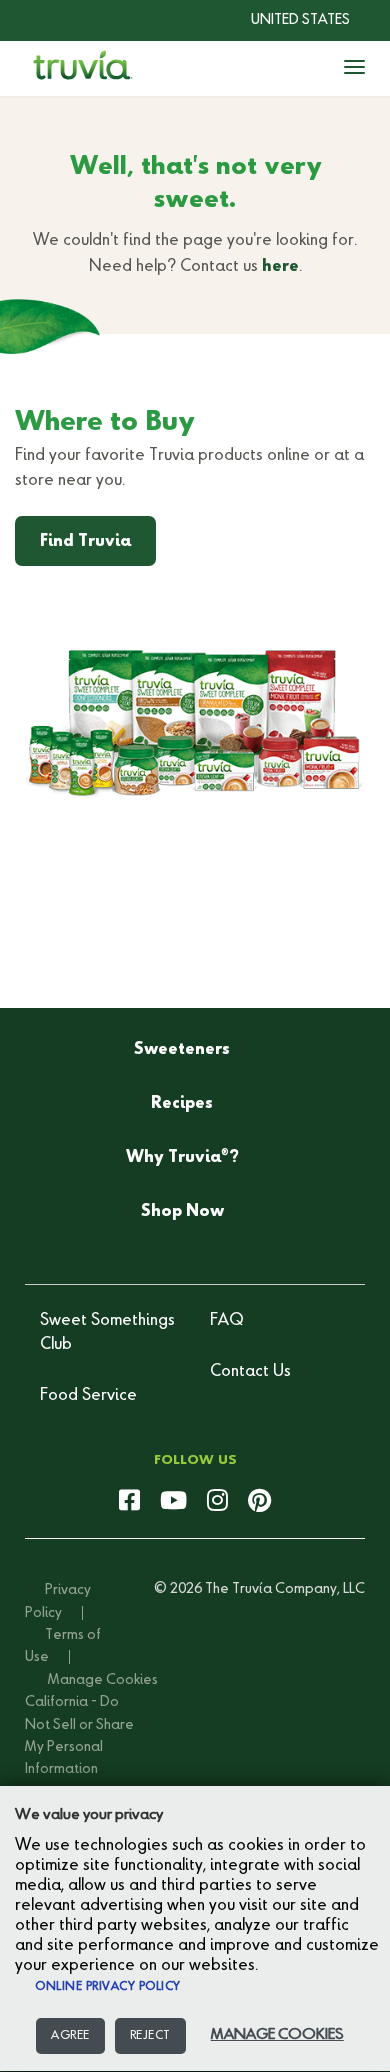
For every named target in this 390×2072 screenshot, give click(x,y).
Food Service (88, 1396)
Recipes (182, 1104)
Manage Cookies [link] (103, 1680)
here (280, 267)
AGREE (70, 2036)
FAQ (227, 1321)
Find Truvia (85, 542)
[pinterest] (259, 1502)
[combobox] (285, 20)
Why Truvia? (182, 1157)
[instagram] (217, 1502)
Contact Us (250, 1372)
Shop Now (182, 1212)
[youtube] (173, 1502)
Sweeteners (182, 1050)
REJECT (150, 2036)
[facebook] (129, 1502)
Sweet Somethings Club (107, 1333)
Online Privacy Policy (108, 1987)
